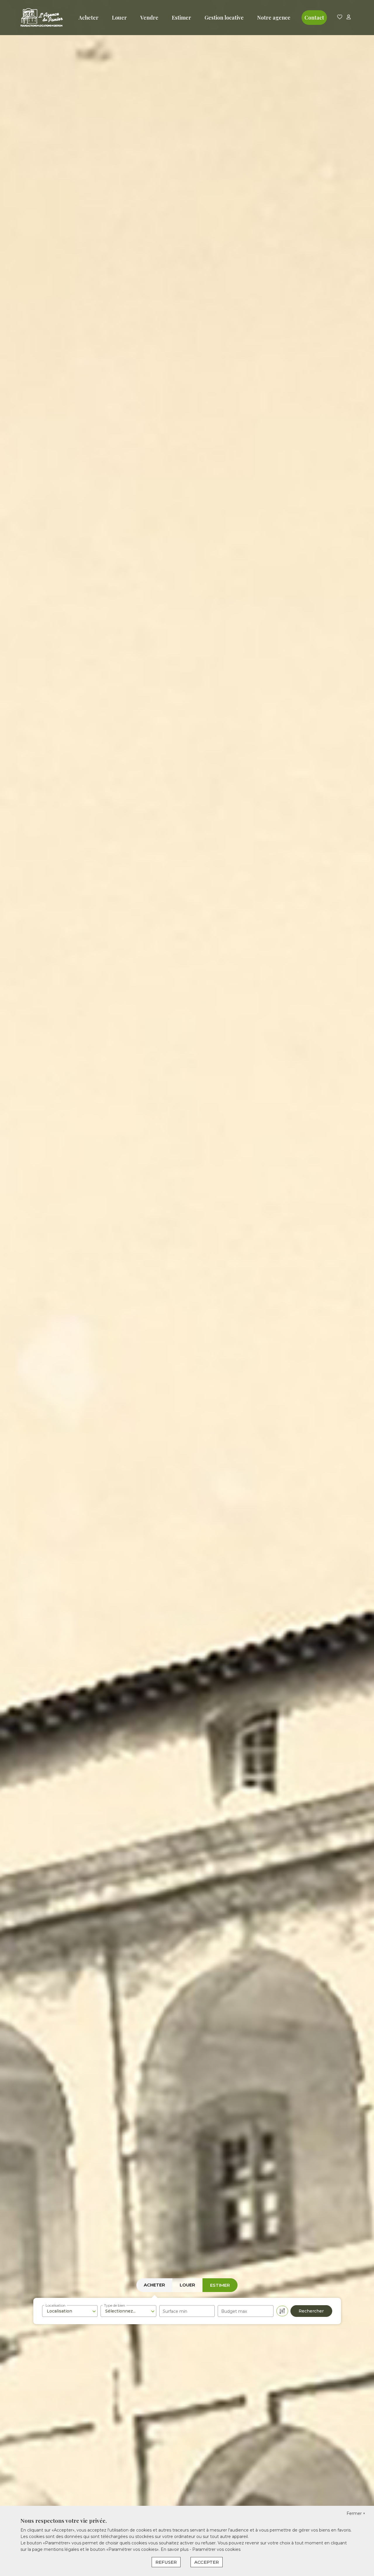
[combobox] (70, 2311)
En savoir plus (175, 2549)
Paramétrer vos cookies (216, 2549)
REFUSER (166, 2562)
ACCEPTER (207, 2562)
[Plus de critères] (282, 2311)
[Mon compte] (349, 17)
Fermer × (356, 2513)
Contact (314, 18)
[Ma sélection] (340, 17)
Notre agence (274, 18)
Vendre (149, 18)
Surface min (175, 2311)
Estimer (181, 18)
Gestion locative (224, 18)
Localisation (56, 2305)
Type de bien (115, 2305)
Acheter (89, 18)
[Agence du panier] (42, 18)
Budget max (234, 2311)
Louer (119, 18)
